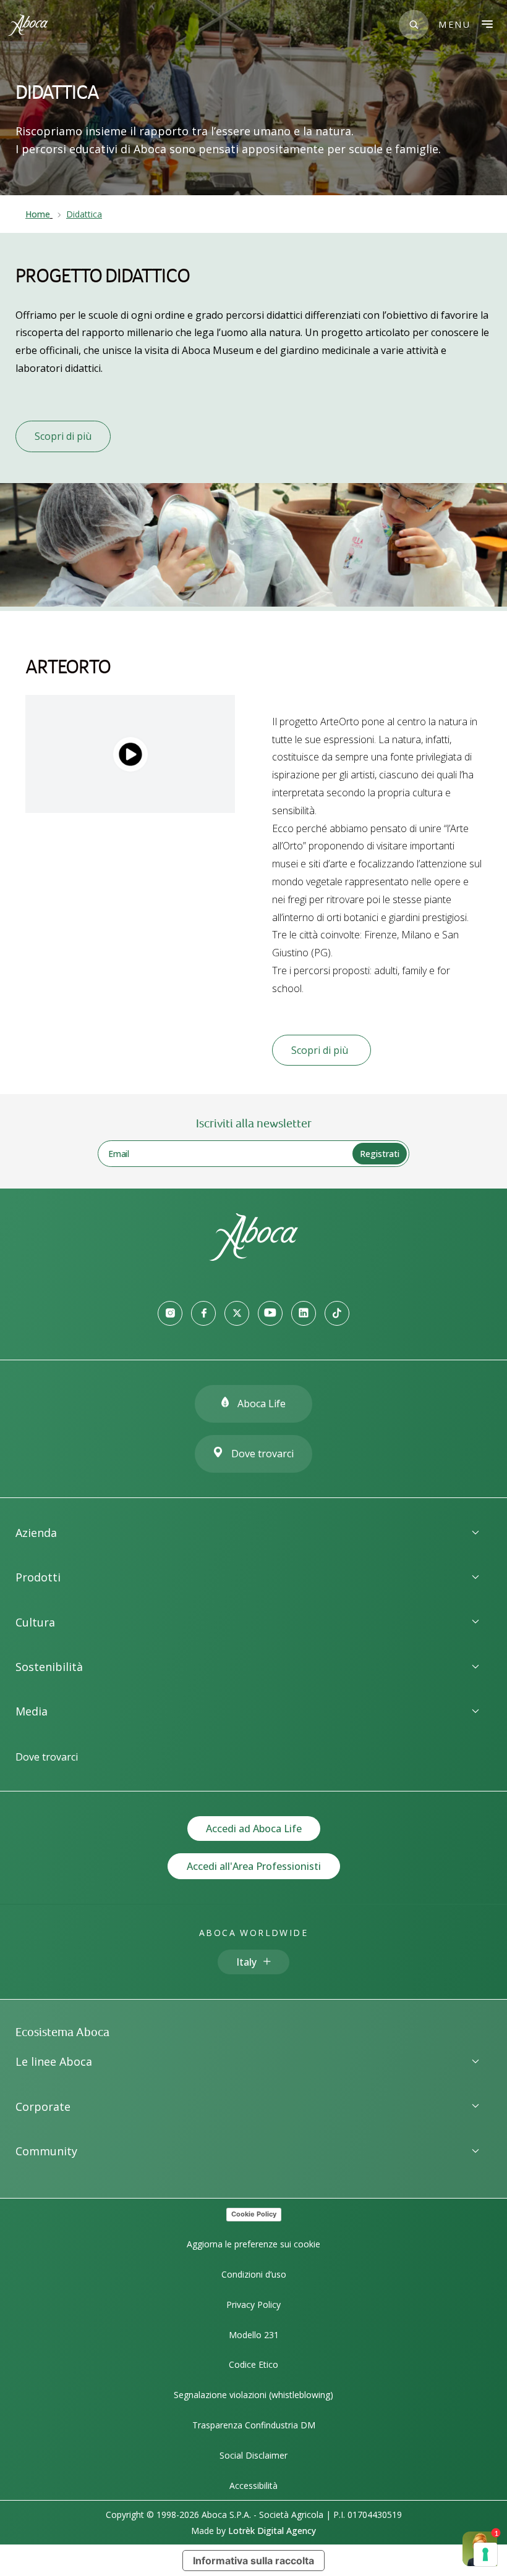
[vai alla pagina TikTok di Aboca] (337, 1313)
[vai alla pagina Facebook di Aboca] (203, 1313)
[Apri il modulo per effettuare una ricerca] (414, 25)
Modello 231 (254, 2335)
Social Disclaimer (253, 2455)
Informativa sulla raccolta (253, 2561)
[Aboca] (28, 25)
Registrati (380, 1154)
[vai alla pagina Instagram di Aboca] (170, 1313)
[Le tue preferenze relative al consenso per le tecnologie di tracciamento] (485, 2554)
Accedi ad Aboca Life (254, 1829)
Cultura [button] (35, 1622)
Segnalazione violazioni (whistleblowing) (253, 2395)
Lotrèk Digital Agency (272, 2531)
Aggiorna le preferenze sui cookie (253, 2244)
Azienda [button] (36, 1533)
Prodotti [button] (38, 1577)
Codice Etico (253, 2364)
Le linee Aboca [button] (54, 2061)
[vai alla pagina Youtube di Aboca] (270, 1313)
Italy (246, 1962)
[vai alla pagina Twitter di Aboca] (237, 1313)
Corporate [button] (43, 2107)
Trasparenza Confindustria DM (254, 2425)
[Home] (253, 1257)
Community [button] (46, 2151)
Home (38, 214)
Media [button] (32, 1711)
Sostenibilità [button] (49, 1667)
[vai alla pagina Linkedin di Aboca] (304, 1313)
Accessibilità (253, 2486)
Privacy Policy (253, 2305)
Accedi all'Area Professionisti (254, 1866)
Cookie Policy (254, 2214)
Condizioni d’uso (254, 2274)
